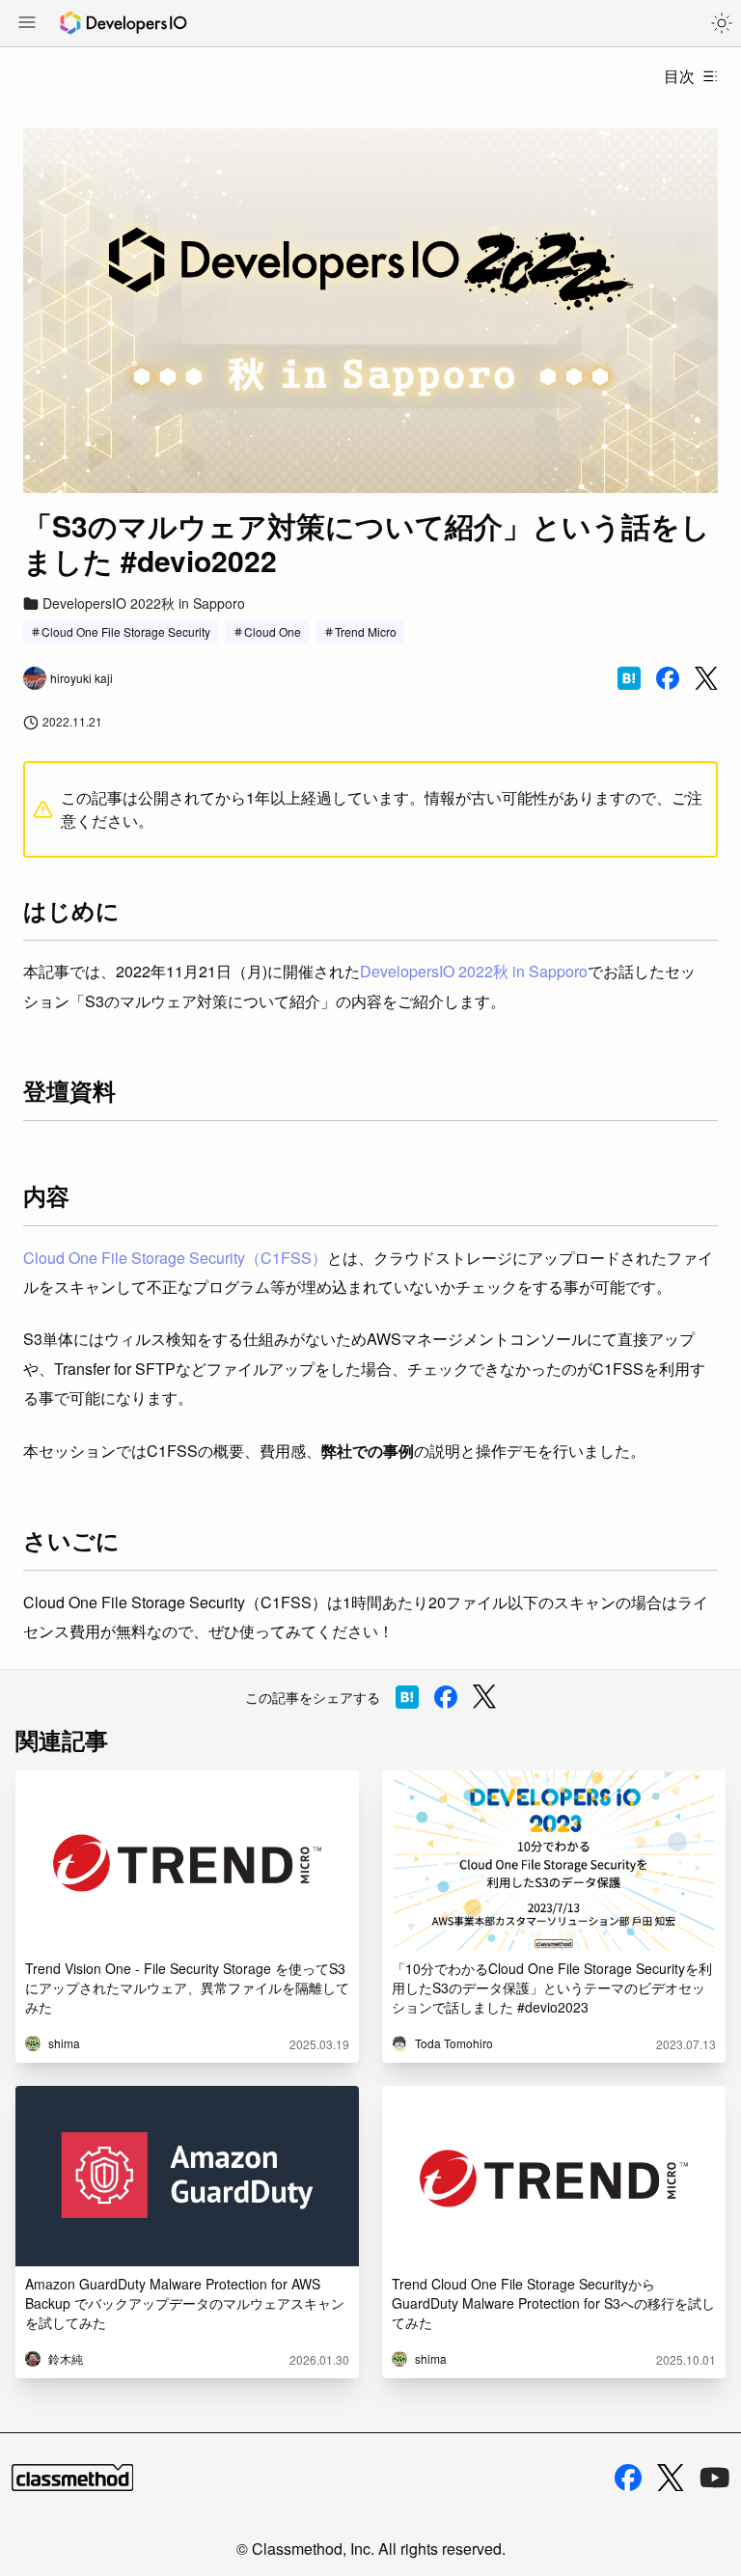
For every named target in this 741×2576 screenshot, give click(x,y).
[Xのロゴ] (671, 2478)
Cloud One (273, 631)
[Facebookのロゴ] (628, 2478)
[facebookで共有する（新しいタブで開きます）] (668, 678)
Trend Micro (366, 631)
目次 (679, 76)
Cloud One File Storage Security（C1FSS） (175, 1258)
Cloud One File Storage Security (126, 631)
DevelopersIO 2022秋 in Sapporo (474, 971)
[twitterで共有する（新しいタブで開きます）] (706, 679)
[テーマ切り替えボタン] (722, 23)
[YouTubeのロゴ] (715, 2478)
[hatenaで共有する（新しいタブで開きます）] (629, 678)
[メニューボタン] (27, 24)
